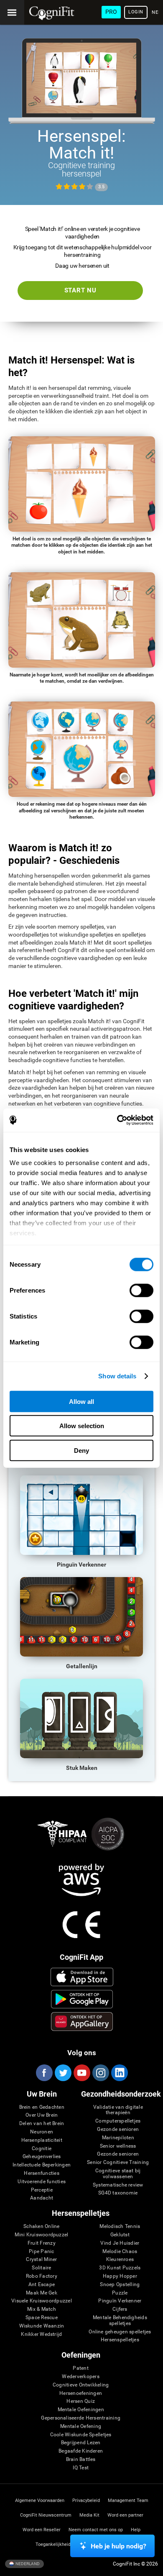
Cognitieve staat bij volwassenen (118, 2174)
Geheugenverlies (42, 2157)
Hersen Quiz (81, 2401)
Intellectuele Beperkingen (42, 2165)
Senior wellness (118, 2146)
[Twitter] (63, 2073)
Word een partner (125, 2515)
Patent (80, 2368)
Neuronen (42, 2132)
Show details (117, 1376)
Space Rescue (42, 2318)
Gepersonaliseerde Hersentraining (81, 2418)
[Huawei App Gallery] (82, 2021)
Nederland (27, 2563)
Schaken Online (41, 2226)
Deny (81, 1450)
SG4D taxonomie (118, 2193)
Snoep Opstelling (120, 2285)
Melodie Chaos (120, 2252)
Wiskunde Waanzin (42, 2326)
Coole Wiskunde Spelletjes (81, 2435)
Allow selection (82, 1426)
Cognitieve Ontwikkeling (81, 2385)
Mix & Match (42, 2309)
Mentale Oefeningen (81, 2410)
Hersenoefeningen (81, 2393)
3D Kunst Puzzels (120, 2268)
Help (136, 2530)
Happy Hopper (120, 2276)
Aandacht (42, 2198)
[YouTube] (81, 2073)
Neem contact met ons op (96, 2530)
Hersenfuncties (41, 2173)
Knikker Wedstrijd (41, 2334)
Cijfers (120, 2309)
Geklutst (120, 2235)
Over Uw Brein (42, 2115)
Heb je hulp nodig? (118, 2546)
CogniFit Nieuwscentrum (46, 2515)
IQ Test (81, 2468)
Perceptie (42, 2190)
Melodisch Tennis (120, 2226)
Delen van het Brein (42, 2124)
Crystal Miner (41, 2260)
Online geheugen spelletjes (120, 2332)
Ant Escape (42, 2285)
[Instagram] (100, 2073)
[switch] (141, 1290)
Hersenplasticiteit (42, 2140)
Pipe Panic (41, 2252)
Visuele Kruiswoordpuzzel (42, 2301)
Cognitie (42, 2149)
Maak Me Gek (42, 2293)
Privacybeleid (86, 2500)
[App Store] (82, 1977)
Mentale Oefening (81, 2426)
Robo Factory (42, 2276)
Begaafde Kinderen (81, 2451)
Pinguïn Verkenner (120, 2301)
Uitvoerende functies (42, 2182)
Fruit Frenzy (42, 2243)
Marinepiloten (118, 2138)
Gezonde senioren (118, 2129)
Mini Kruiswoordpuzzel (41, 2235)
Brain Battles (81, 2459)
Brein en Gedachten (42, 2107)
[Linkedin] (119, 2073)
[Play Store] (82, 1999)
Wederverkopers (80, 2377)
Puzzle (120, 2293)
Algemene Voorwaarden (40, 2500)
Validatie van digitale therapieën (118, 2110)
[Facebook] (44, 2073)
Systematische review (118, 2185)
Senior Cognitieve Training (118, 2162)
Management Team (128, 2500)
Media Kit (89, 2515)
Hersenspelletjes (120, 2340)
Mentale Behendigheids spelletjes (120, 2321)
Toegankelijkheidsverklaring (65, 2544)
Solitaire (41, 2268)
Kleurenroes (120, 2260)
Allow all (81, 1401)
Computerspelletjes (118, 2121)
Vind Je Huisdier (120, 2243)
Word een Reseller (42, 2530)
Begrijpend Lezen (81, 2443)
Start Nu (80, 290)
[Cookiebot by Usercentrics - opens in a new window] (117, 1120)
